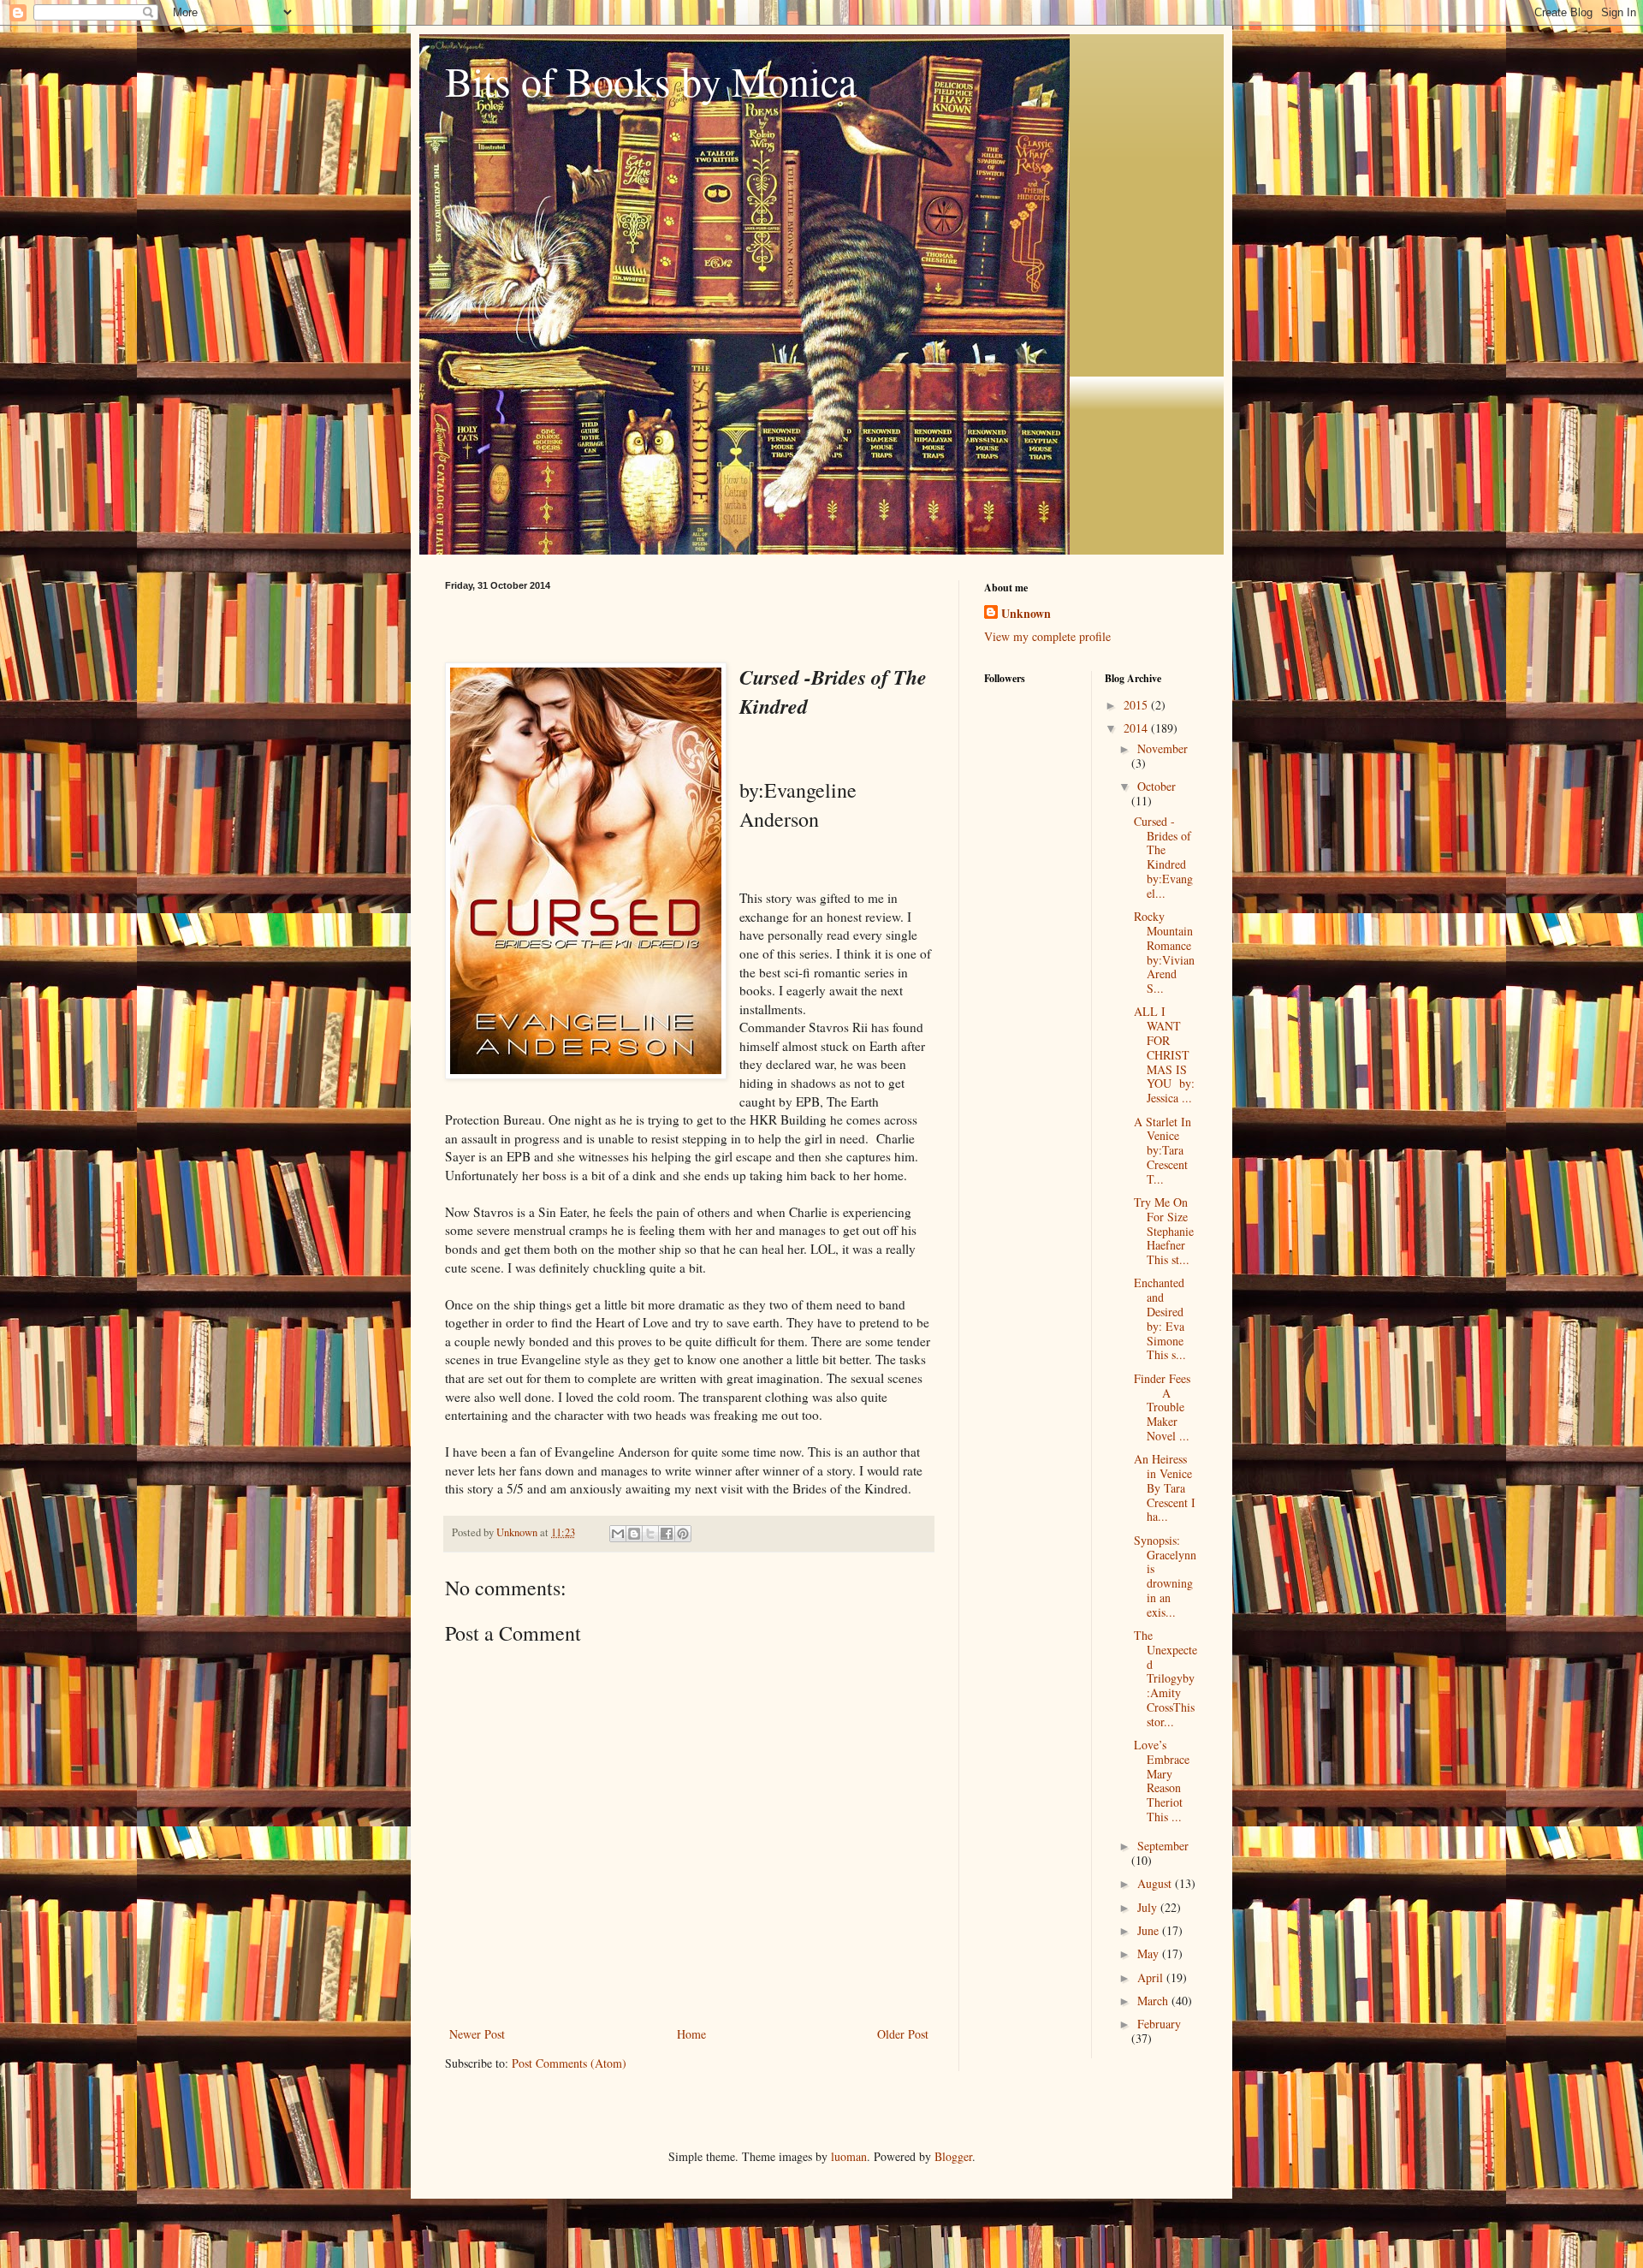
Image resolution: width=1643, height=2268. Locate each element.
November (1163, 748)
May (1150, 1953)
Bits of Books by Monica (651, 80)
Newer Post (477, 2034)
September (1163, 1846)
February (1159, 2024)
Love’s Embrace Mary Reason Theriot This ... (1162, 1781)
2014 (1137, 728)
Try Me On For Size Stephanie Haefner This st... (1164, 1231)
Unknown (1026, 614)
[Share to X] (650, 1534)
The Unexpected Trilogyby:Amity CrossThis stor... (1166, 1678)
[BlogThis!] (634, 1534)
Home (691, 2034)
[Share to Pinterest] (683, 1534)
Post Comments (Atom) (569, 2063)
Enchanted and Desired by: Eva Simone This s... (1163, 1318)
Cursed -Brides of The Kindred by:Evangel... (1164, 857)
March (1154, 2001)
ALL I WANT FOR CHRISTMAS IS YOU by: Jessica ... (1164, 1054)
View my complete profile (1047, 636)
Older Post (903, 2034)
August (1156, 1883)
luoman (849, 2156)
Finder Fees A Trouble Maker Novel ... (1162, 1407)
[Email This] (618, 1534)
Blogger (953, 2156)
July (1149, 1907)
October (1157, 786)
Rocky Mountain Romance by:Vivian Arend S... (1164, 952)
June (1150, 1930)
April (1152, 1977)
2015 (1137, 705)
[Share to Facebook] (667, 1534)
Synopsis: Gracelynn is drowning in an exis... (1165, 1576)
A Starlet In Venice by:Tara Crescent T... (1164, 1150)
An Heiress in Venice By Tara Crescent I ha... (1165, 1487)
